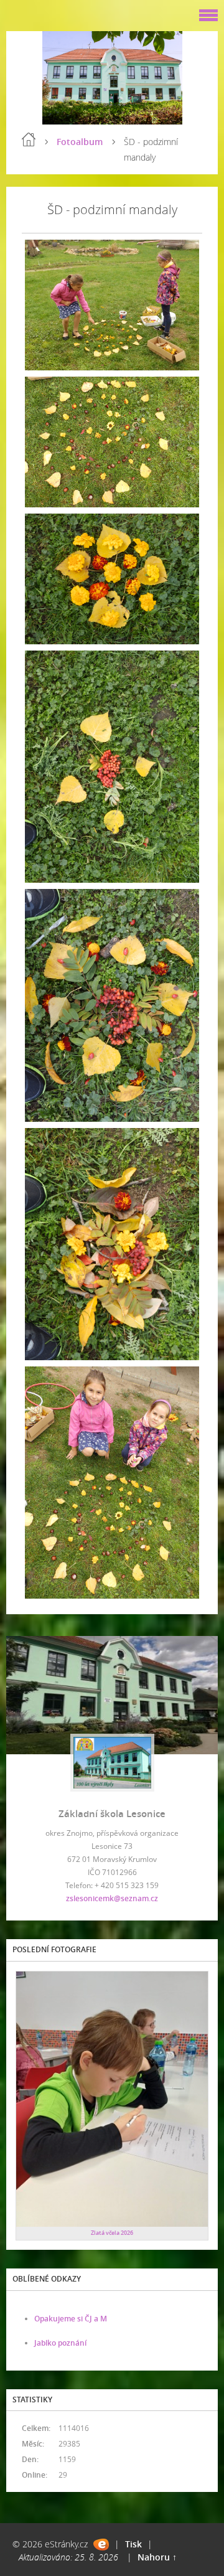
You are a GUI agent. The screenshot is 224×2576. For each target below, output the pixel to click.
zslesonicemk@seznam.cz (112, 1898)
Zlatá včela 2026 (112, 2233)
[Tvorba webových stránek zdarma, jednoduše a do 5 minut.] (101, 2545)
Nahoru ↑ (157, 2557)
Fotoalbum (80, 142)
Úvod (29, 139)
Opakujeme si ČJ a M (71, 2319)
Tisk (133, 2544)
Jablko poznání (60, 2343)
